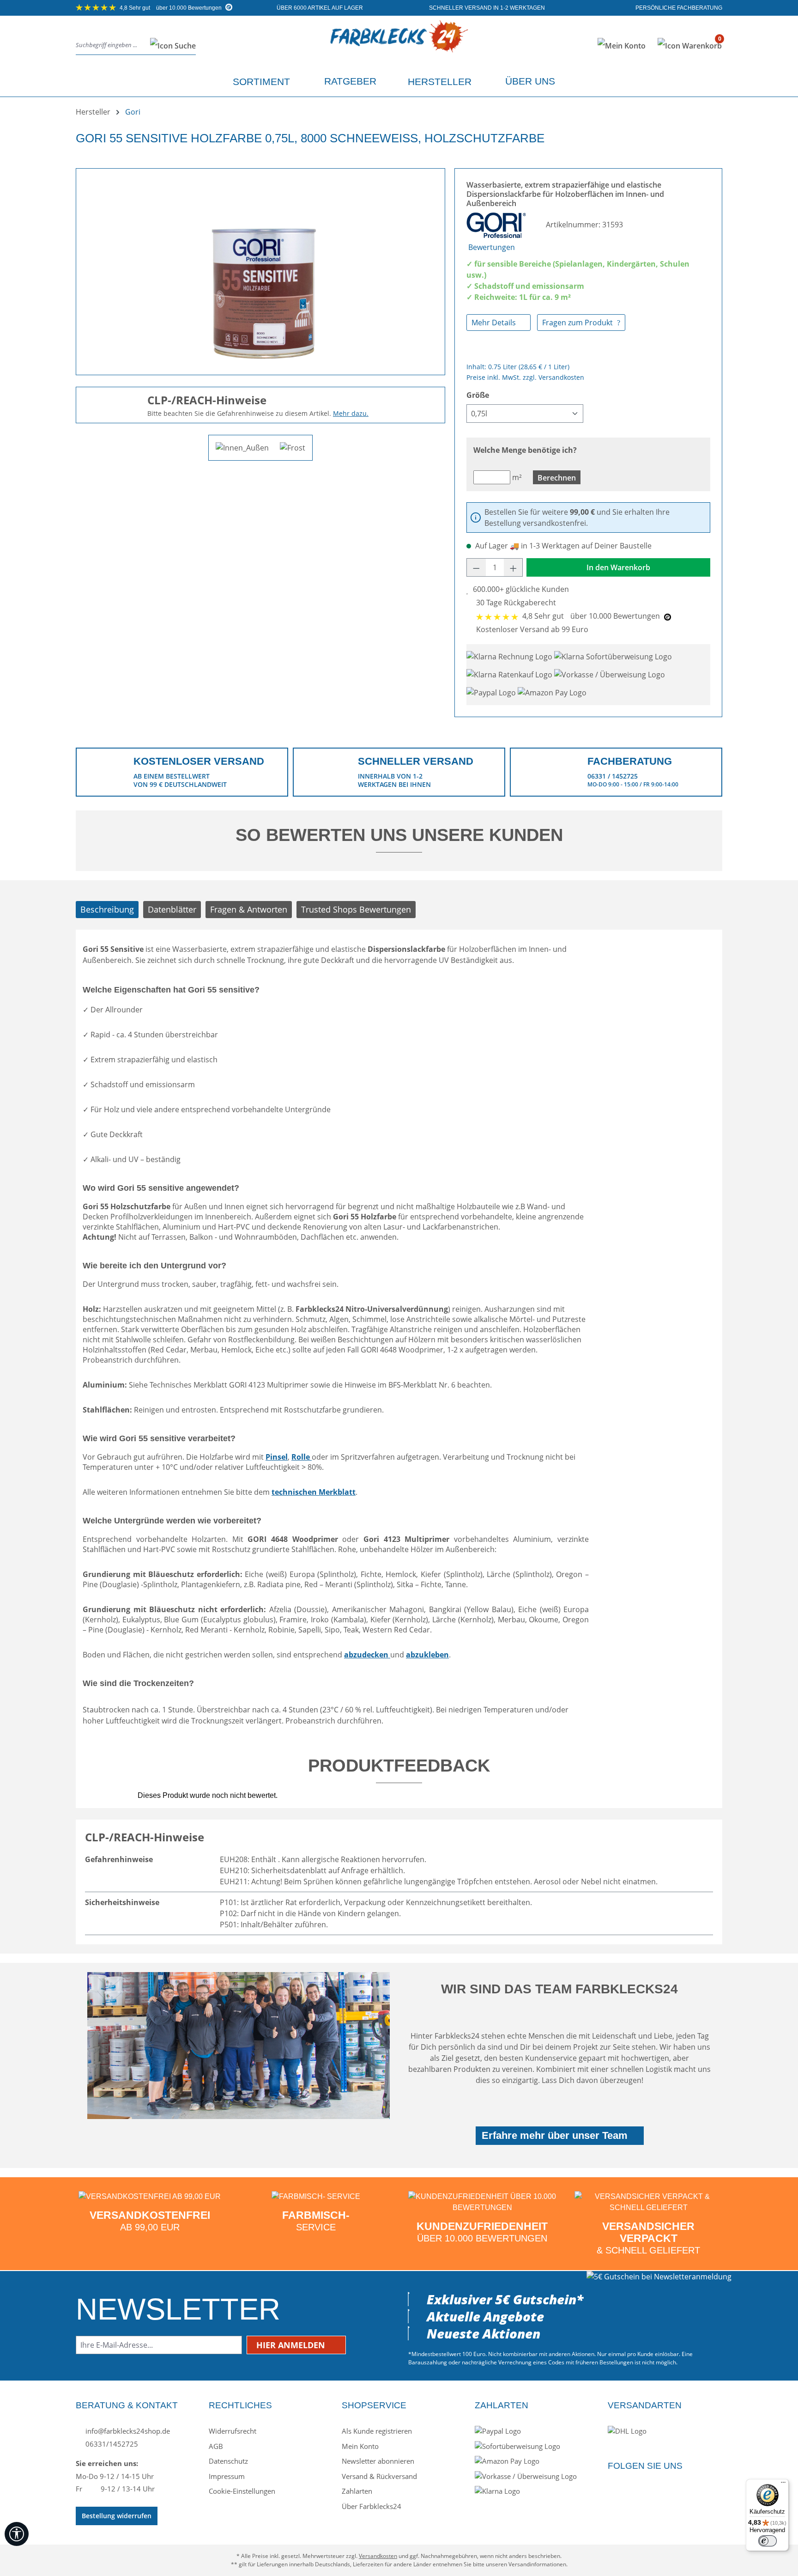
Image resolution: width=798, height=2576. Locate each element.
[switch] (768, 2541)
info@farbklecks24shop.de (127, 2431)
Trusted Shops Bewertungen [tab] (356, 909)
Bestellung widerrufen (117, 2516)
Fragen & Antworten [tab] (249, 909)
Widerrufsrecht (233, 2431)
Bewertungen (492, 247)
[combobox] (110, 46)
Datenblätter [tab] (172, 909)
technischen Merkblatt (314, 1492)
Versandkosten (378, 2556)
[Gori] (497, 225)
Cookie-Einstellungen (242, 2491)
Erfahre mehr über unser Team (555, 2135)
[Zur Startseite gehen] (399, 44)
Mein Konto (360, 2446)
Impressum (227, 2476)
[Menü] (783, 2485)
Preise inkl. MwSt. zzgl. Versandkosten (525, 377)
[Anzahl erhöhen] (514, 567)
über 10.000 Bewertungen (171, 8)
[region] (260, 268)
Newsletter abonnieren (378, 2461)
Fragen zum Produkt (578, 323)
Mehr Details (495, 323)
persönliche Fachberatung (678, 8)
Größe (478, 395)
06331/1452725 (111, 2444)
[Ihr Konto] (622, 46)
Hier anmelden (292, 2345)
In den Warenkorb (618, 567)
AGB (216, 2446)
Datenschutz (228, 2461)
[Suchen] (170, 46)
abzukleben (427, 1655)
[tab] (107, 910)
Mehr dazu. (351, 413)
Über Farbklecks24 (372, 2506)
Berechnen (557, 478)
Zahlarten (357, 2491)
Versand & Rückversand (379, 2476)
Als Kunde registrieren (377, 2431)
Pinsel (277, 1457)
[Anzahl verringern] (476, 567)
